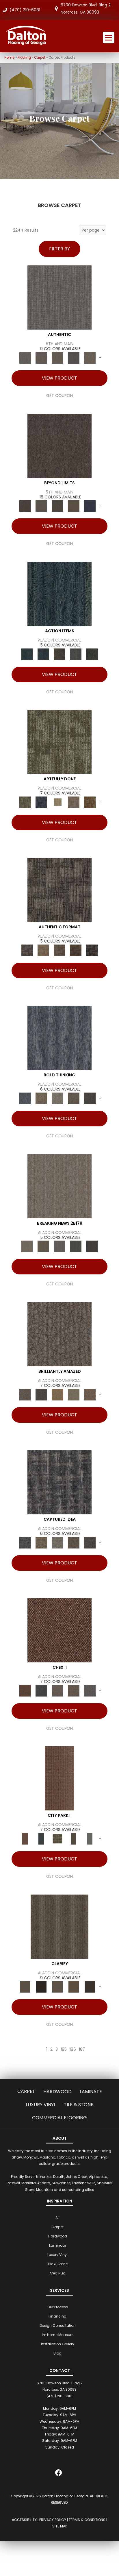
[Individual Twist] (59, 950)
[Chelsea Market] (59, 1630)
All (57, 2218)
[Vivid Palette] (90, 802)
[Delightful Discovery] (59, 742)
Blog (57, 2353)
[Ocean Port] (43, 654)
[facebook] (59, 2474)
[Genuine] (57, 358)
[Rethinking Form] (76, 950)
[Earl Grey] (76, 654)
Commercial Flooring (59, 2118)
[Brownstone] (59, 654)
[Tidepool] (59, 593)
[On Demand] (76, 1246)
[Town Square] (90, 1691)
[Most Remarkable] (41, 802)
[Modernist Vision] (57, 802)
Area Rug (57, 2273)
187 (82, 2050)
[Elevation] (57, 506)
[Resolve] (59, 1926)
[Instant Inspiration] (90, 1394)
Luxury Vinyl (41, 2105)
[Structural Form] (92, 950)
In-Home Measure (58, 2335)
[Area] (59, 445)
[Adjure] (90, 1987)
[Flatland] (90, 506)
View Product (59, 378)
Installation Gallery (58, 2344)
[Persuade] (74, 1987)
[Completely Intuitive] (57, 1394)
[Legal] (74, 358)
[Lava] (57, 1098)
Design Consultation (58, 2325)
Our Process (58, 2307)
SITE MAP (60, 2526)
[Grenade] (41, 1098)
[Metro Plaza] (74, 1691)
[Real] (90, 358)
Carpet (40, 58)
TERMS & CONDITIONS (87, 2520)
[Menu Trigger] (109, 38)
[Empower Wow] (74, 1394)
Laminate (91, 2092)
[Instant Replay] (59, 1246)
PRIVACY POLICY (53, 2520)
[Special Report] (43, 1246)
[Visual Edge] (59, 890)
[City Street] (92, 654)
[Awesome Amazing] (74, 802)
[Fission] (74, 1098)
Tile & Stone (79, 2105)
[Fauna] (74, 506)
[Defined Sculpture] (43, 950)
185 (64, 2050)
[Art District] (57, 1691)
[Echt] (41, 358)
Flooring (24, 58)
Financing (57, 2316)
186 (73, 2050)
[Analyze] (41, 1987)
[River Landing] (41, 1691)
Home (9, 58)
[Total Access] (92, 1246)
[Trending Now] (59, 1186)
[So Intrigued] (59, 1334)
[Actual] (59, 297)
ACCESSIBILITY (24, 2520)
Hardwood (57, 2092)
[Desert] (41, 506)
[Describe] (57, 1987)
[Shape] (59, 1038)
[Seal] (90, 1098)
